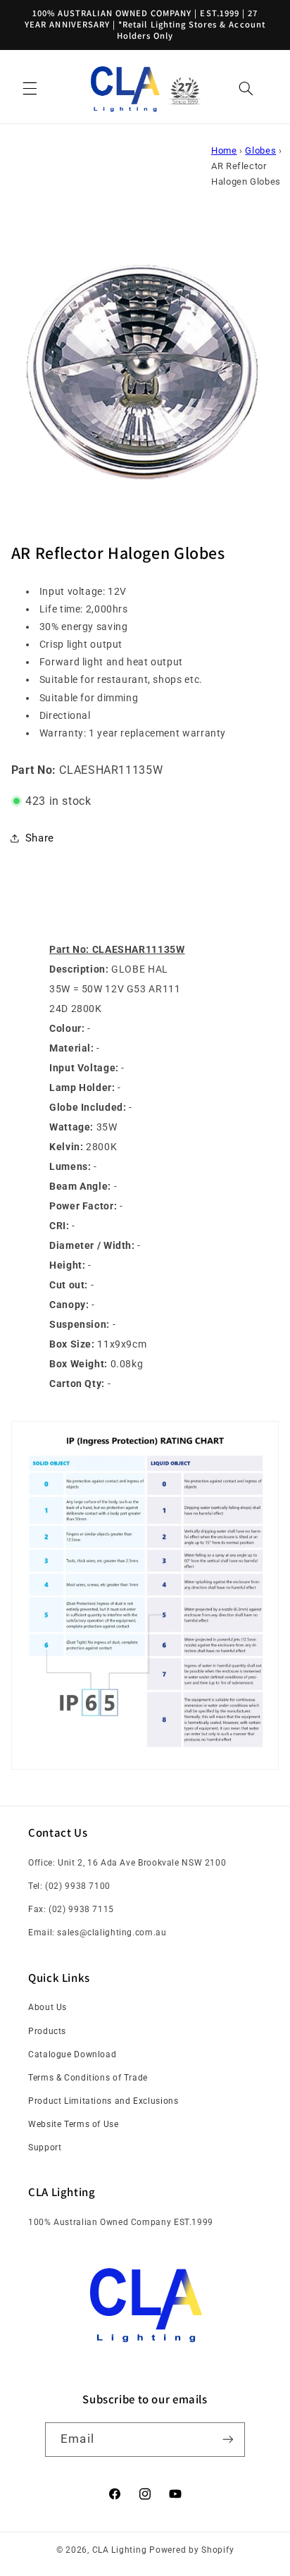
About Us (48, 2007)
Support (45, 2147)
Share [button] (40, 838)
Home (224, 150)
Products (47, 2031)
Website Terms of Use (74, 2124)
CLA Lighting (120, 2550)
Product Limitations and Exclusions (103, 2101)
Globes (260, 150)
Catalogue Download (72, 2054)
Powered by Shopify (191, 2550)
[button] (30, 89)
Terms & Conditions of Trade (88, 2078)
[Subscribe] (227, 2440)
